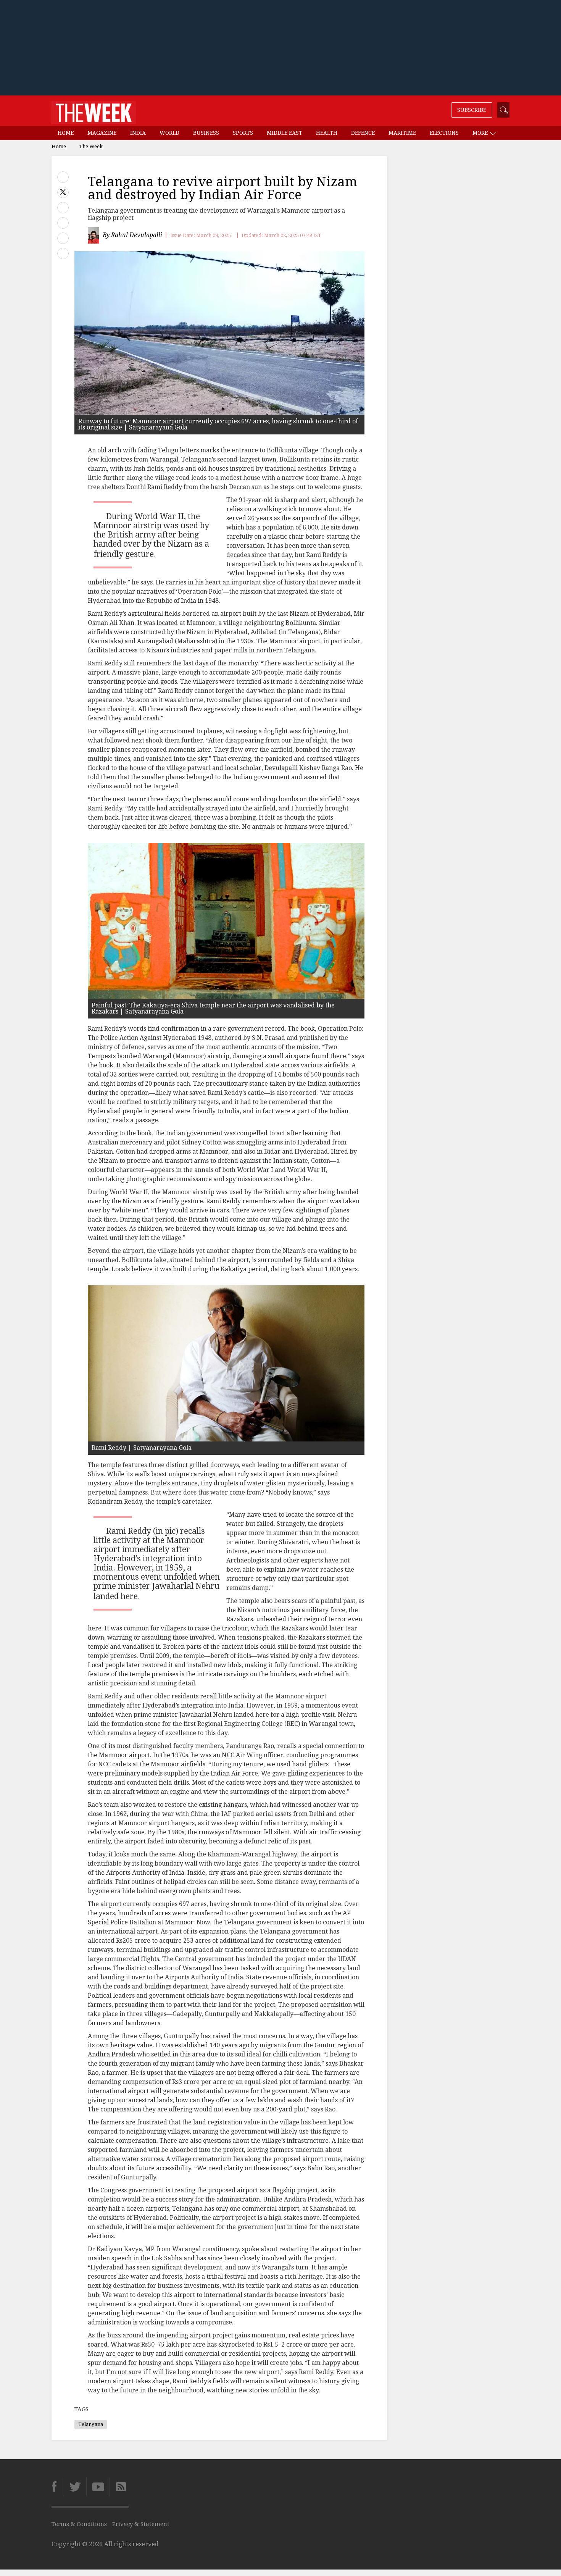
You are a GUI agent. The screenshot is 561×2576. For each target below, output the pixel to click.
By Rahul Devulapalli (132, 235)
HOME (66, 133)
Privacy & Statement (141, 2524)
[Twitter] (75, 2487)
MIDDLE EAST (285, 133)
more (481, 133)
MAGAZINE (102, 133)
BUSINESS (206, 133)
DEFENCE (363, 133)
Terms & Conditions (79, 2524)
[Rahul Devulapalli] (94, 235)
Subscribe (472, 110)
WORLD (169, 133)
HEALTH (327, 133)
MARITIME (402, 133)
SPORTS (243, 133)
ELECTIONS (444, 133)
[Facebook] (57, 2487)
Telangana (91, 2424)
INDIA (138, 133)
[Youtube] (98, 2487)
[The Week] (94, 111)
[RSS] (119, 2487)
